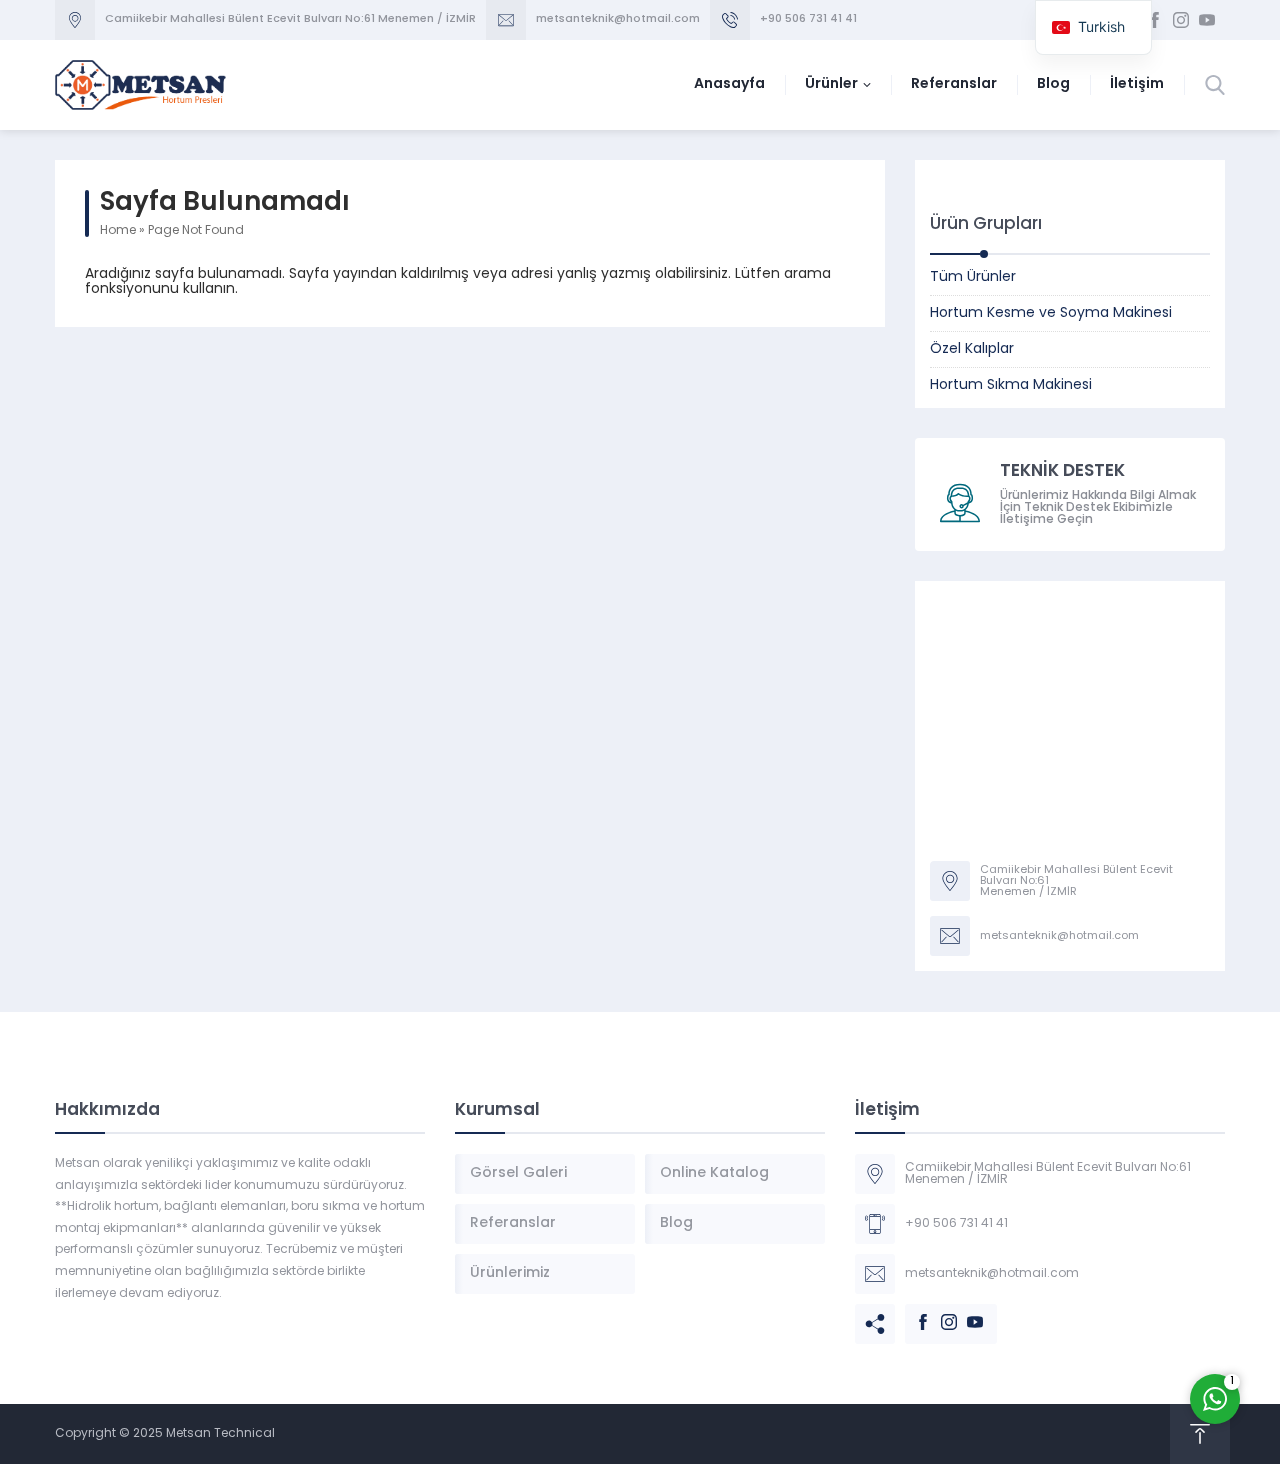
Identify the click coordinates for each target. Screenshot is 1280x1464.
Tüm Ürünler (973, 277)
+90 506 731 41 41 (808, 19)
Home (118, 231)
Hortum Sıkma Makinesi (1011, 385)
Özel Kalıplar (972, 349)
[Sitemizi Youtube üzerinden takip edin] (1207, 20)
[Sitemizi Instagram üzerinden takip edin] (1181, 20)
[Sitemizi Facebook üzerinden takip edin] (1155, 20)
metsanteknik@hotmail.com (618, 19)
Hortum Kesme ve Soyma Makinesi (1051, 313)
